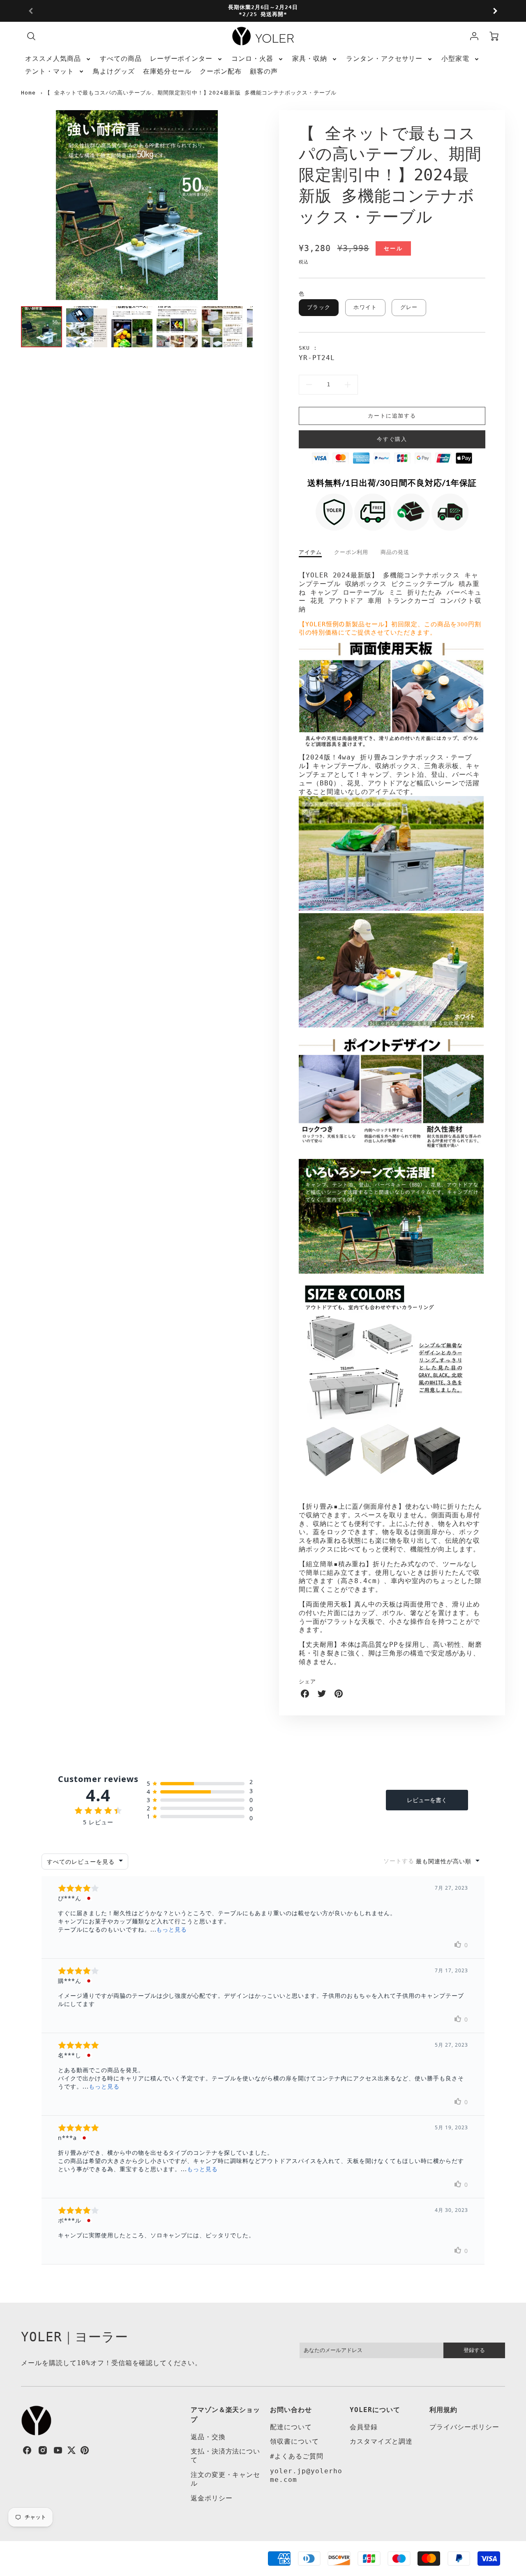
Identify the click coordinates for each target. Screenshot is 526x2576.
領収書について (294, 2441)
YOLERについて (375, 2410)
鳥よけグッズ (114, 71)
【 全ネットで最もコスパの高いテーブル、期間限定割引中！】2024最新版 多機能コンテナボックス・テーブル (191, 93)
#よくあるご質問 (297, 2456)
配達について (291, 2427)
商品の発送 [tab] (395, 552)
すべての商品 (121, 59)
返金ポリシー (212, 2498)
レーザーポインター (181, 59)
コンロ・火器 (252, 59)
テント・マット (50, 71)
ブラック (319, 307)
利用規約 (443, 2410)
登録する (474, 2350)
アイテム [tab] (310, 552)
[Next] (495, 11)
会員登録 (364, 2427)
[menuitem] (58, 59)
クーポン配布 (221, 71)
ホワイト (365, 307)
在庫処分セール (167, 71)
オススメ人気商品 (53, 59)
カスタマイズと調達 (381, 2441)
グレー (409, 307)
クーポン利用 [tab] (351, 552)
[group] (263, 11)
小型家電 (455, 59)
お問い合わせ (291, 2410)
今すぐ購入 (392, 439)
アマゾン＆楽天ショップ (226, 2415)
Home (28, 93)
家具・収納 (310, 59)
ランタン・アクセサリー (384, 59)
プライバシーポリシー (464, 2427)
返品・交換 (208, 2437)
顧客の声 (264, 71)
